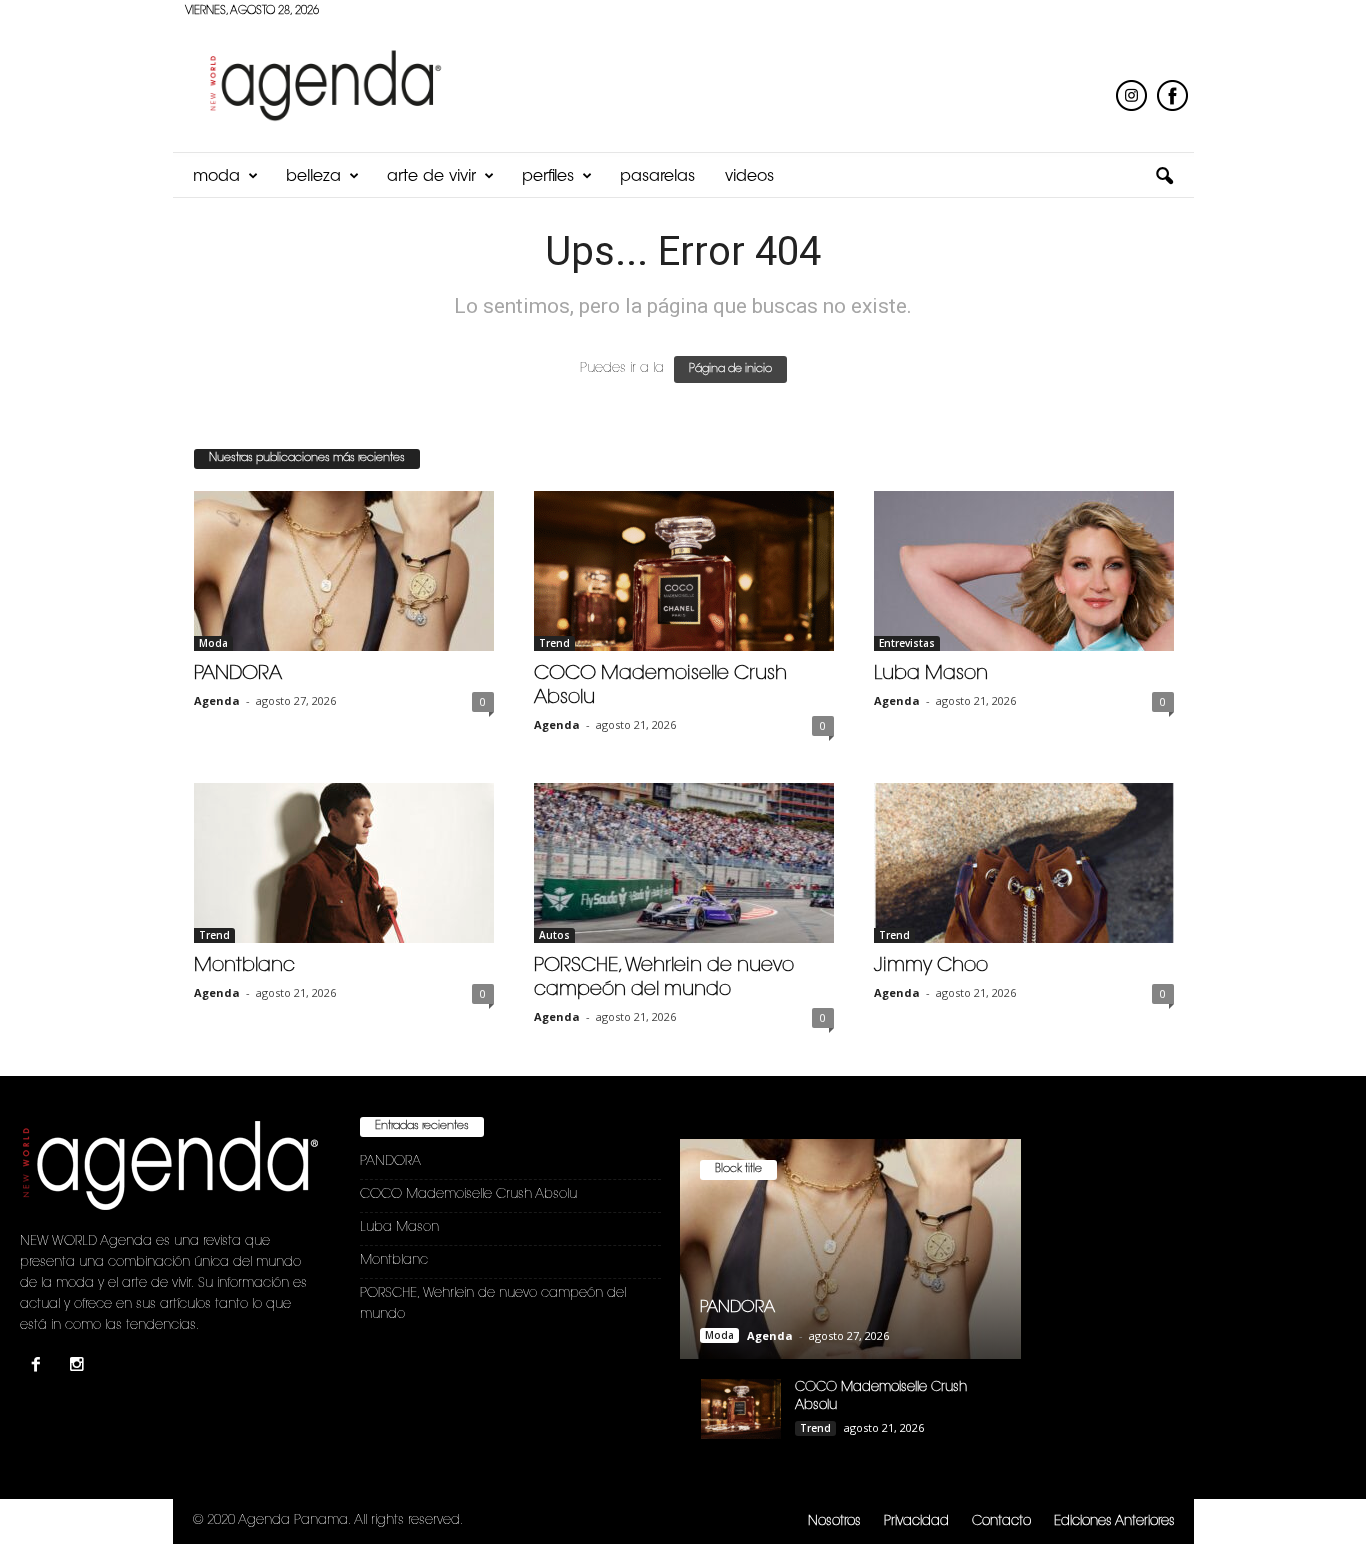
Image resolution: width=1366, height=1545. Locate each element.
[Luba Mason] (1024, 571)
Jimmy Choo (931, 966)
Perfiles (548, 177)
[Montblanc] (344, 863)
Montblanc (244, 966)
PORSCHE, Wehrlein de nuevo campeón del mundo (493, 1304)
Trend (554, 643)
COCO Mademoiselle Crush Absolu (468, 1194)
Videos (749, 177)
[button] (1164, 177)
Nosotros (834, 1521)
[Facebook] (40, 1367)
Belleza (313, 177)
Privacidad (916, 1521)
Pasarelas (657, 177)
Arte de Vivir (431, 177)
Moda (216, 177)
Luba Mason (931, 674)
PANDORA (238, 674)
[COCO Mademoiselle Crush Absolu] (684, 571)
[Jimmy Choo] (1024, 863)
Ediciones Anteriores (1114, 1521)
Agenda (217, 700)
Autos (554, 935)
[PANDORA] (344, 571)
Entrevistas (907, 643)
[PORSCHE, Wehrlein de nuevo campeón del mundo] (684, 863)
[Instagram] (79, 1367)
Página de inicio (730, 369)
